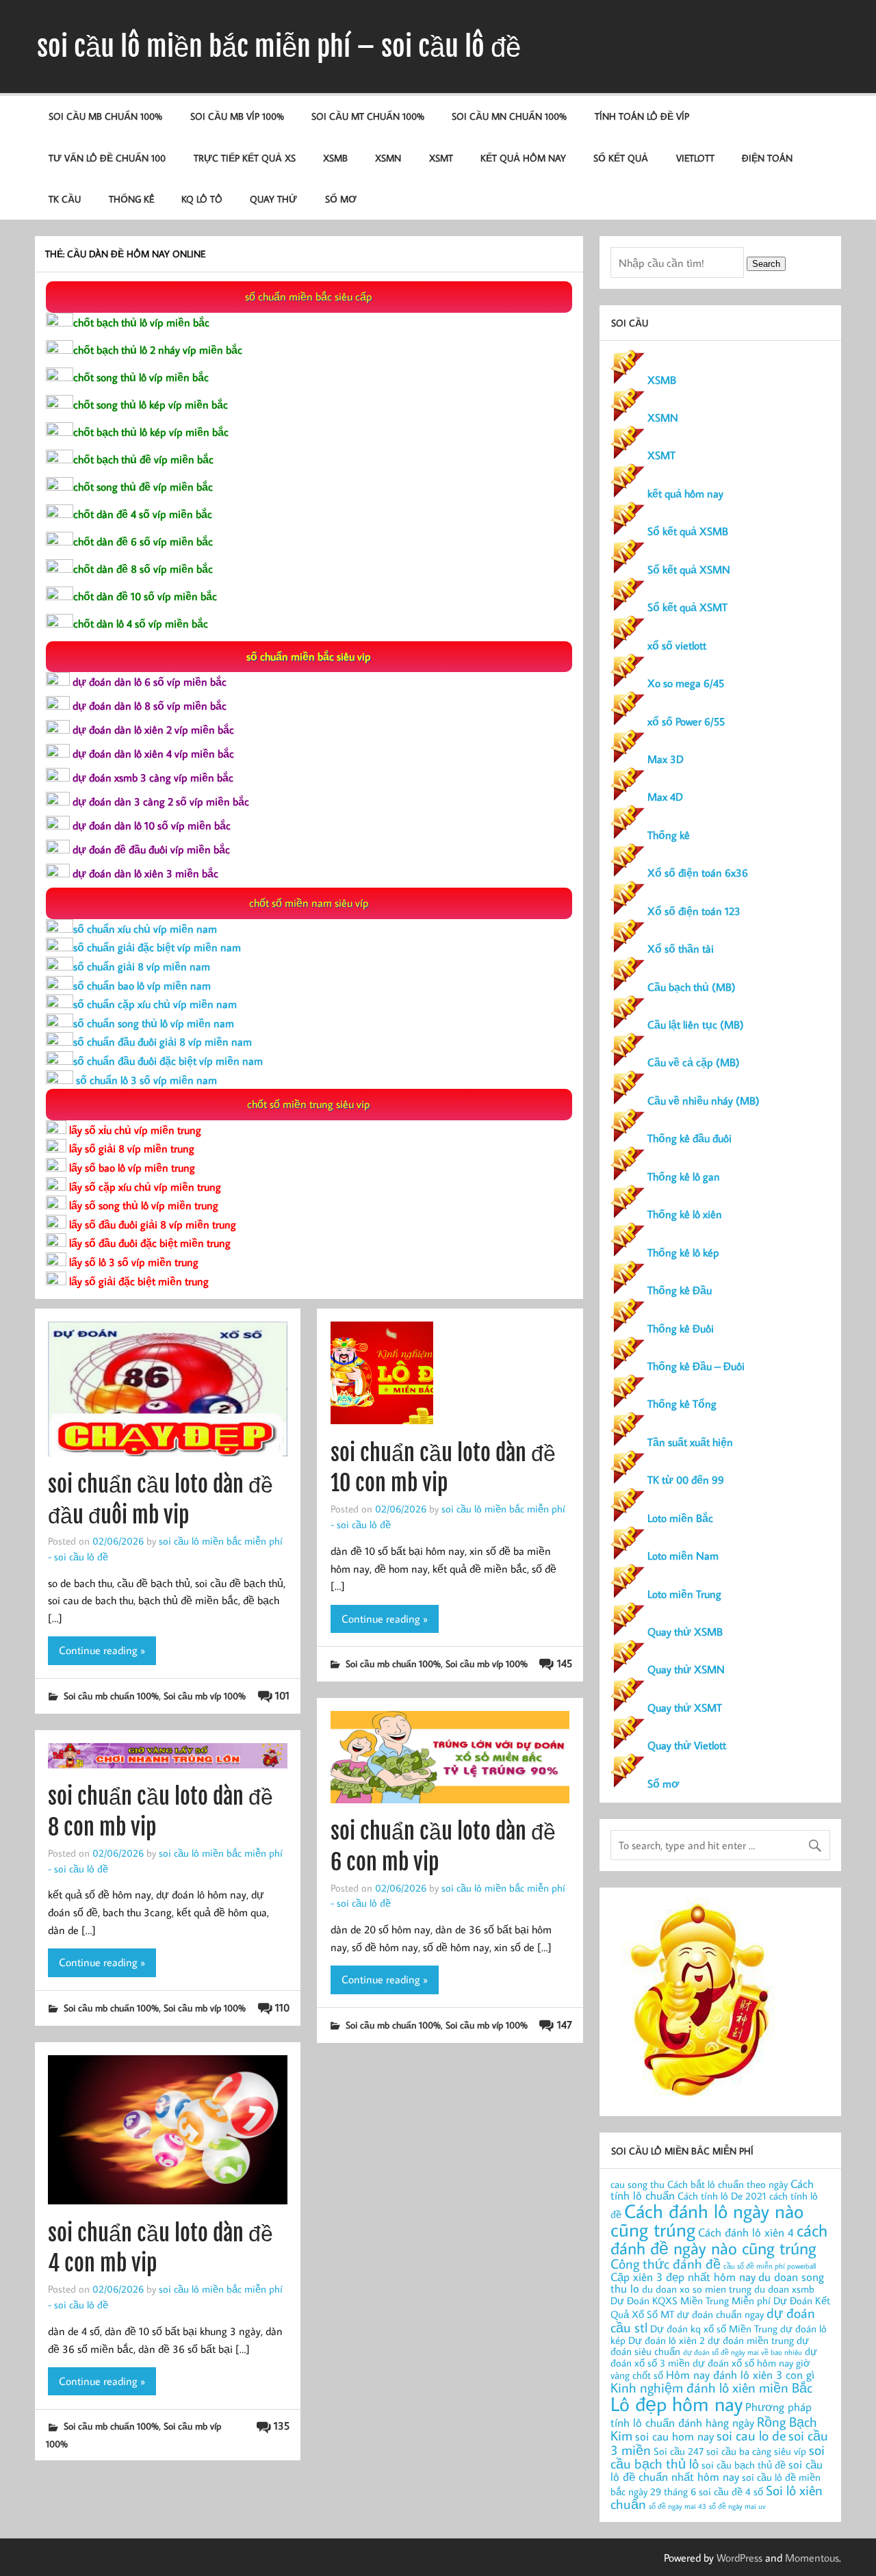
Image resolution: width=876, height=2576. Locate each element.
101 (282, 1695)
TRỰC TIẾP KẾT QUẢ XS (245, 158)
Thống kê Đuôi (681, 1328)
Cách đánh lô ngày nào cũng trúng (707, 2220)
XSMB (335, 158)
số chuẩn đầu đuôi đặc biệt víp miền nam (168, 1061)
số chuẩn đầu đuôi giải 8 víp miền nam (163, 1042)
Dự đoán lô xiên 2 (667, 2340)
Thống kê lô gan (684, 1176)
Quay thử (273, 199)
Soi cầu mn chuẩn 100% (509, 116)
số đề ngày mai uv (737, 2506)
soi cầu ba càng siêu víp (756, 2451)
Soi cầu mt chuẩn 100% (368, 116)
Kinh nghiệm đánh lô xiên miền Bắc (711, 2387)
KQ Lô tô (202, 199)
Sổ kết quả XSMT (687, 607)
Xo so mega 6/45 (686, 683)
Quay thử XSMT (685, 1708)
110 (282, 2007)
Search (766, 264)
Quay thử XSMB (685, 1632)
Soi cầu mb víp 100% (237, 116)
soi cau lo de (751, 2435)
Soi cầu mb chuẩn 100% (105, 116)
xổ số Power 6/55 (686, 721)
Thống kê (131, 199)
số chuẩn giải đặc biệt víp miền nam (157, 947)
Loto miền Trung (684, 1594)
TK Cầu (65, 199)
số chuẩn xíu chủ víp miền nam (145, 929)
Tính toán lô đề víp (642, 116)
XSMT (441, 158)
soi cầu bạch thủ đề (744, 2465)
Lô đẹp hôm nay (677, 2404)
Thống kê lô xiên (685, 1214)
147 (564, 2024)
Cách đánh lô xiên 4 (746, 2232)
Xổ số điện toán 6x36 (698, 873)
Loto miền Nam (683, 1556)
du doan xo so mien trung (697, 2289)
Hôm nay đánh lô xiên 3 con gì (740, 2374)
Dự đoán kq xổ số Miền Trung (714, 2329)
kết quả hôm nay (523, 158)
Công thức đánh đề (666, 2263)
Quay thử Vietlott (687, 1745)
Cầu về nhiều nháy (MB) (704, 1100)
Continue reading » (102, 1650)
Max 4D (665, 797)
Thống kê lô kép (683, 1252)
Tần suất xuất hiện (690, 1442)
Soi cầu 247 (679, 2451)
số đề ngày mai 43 (678, 2506)
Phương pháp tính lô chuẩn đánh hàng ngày (711, 2414)
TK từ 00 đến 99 (686, 1480)
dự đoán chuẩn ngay (720, 2314)
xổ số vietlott (677, 645)
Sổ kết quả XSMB (688, 531)
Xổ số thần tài (681, 949)
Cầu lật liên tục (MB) (696, 1025)
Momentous (812, 2558)
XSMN (388, 158)
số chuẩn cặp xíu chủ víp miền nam (155, 1004)
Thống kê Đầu (680, 1290)
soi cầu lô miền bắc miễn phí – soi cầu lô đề (279, 47)
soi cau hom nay (674, 2436)
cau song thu (637, 2184)
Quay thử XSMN (686, 1669)
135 (282, 2425)
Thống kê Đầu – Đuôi (696, 1366)
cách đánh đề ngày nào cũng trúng (719, 2239)
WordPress (739, 2558)
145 (564, 1663)
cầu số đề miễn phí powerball (770, 2266)
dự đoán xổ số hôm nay (743, 2363)
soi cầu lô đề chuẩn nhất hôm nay (717, 2470)
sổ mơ (341, 199)
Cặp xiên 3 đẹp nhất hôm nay (683, 2277)
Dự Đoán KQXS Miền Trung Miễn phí (691, 2301)
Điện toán (767, 158)
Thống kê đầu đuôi (690, 1138)
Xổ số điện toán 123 (694, 911)
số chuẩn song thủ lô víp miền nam (154, 1023)
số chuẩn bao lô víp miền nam (142, 986)
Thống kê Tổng (682, 1404)
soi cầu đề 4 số (731, 2491)
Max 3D (666, 759)
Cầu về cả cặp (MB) (694, 1062)
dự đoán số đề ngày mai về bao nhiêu (743, 2352)
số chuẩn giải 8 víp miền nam (142, 966)
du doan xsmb (784, 2289)
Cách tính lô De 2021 (722, 2196)
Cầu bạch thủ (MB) (692, 987)
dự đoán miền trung (751, 2340)
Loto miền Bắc (680, 1518)
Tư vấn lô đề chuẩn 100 (107, 158)
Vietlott (695, 158)
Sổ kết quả (621, 158)
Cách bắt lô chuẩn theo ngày (727, 2184)
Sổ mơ (663, 1783)
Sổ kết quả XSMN (689, 569)
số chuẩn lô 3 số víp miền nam (145, 1080)
